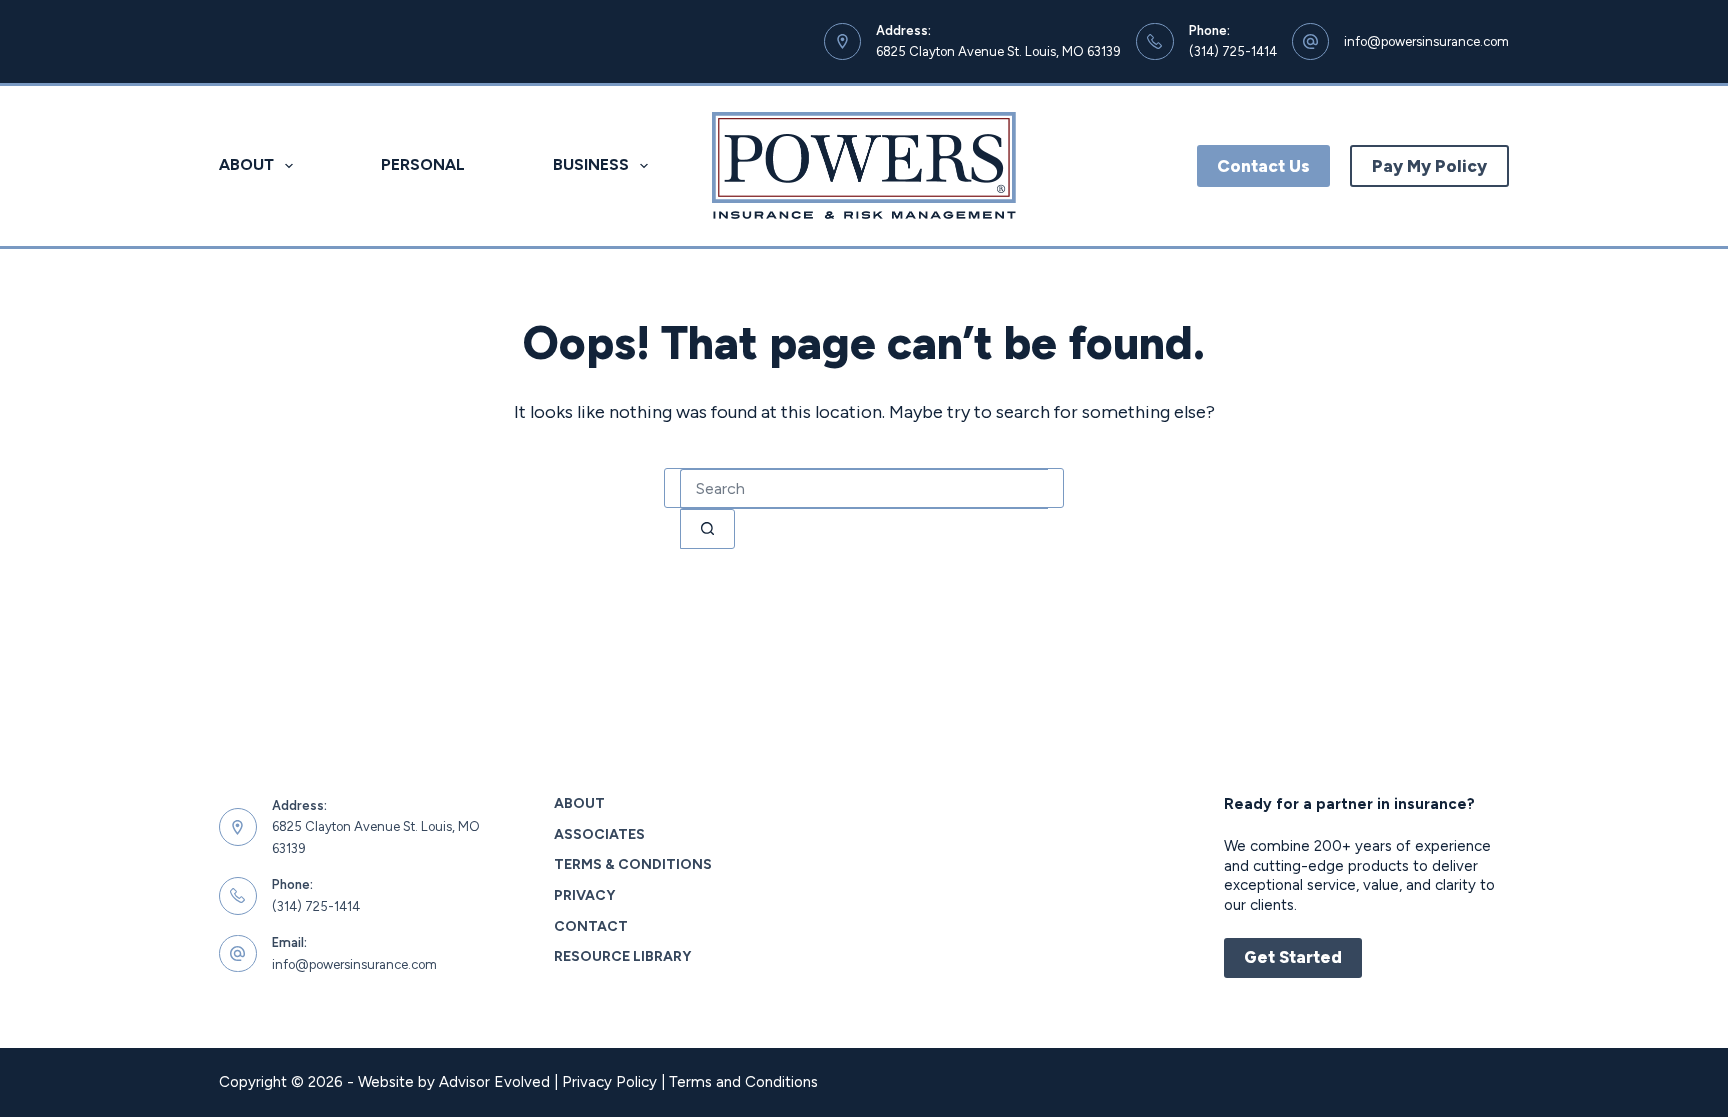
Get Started (1293, 957)
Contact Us (1263, 166)
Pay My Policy (1429, 166)
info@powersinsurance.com (1426, 41)
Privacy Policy (609, 1082)
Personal (423, 164)
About (246, 164)
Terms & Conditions (633, 864)
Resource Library (622, 956)
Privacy (584, 895)
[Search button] (707, 529)
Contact (591, 926)
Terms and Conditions (743, 1082)
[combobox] (864, 489)
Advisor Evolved (494, 1082)
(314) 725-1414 (1233, 51)
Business (591, 164)
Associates (599, 834)
